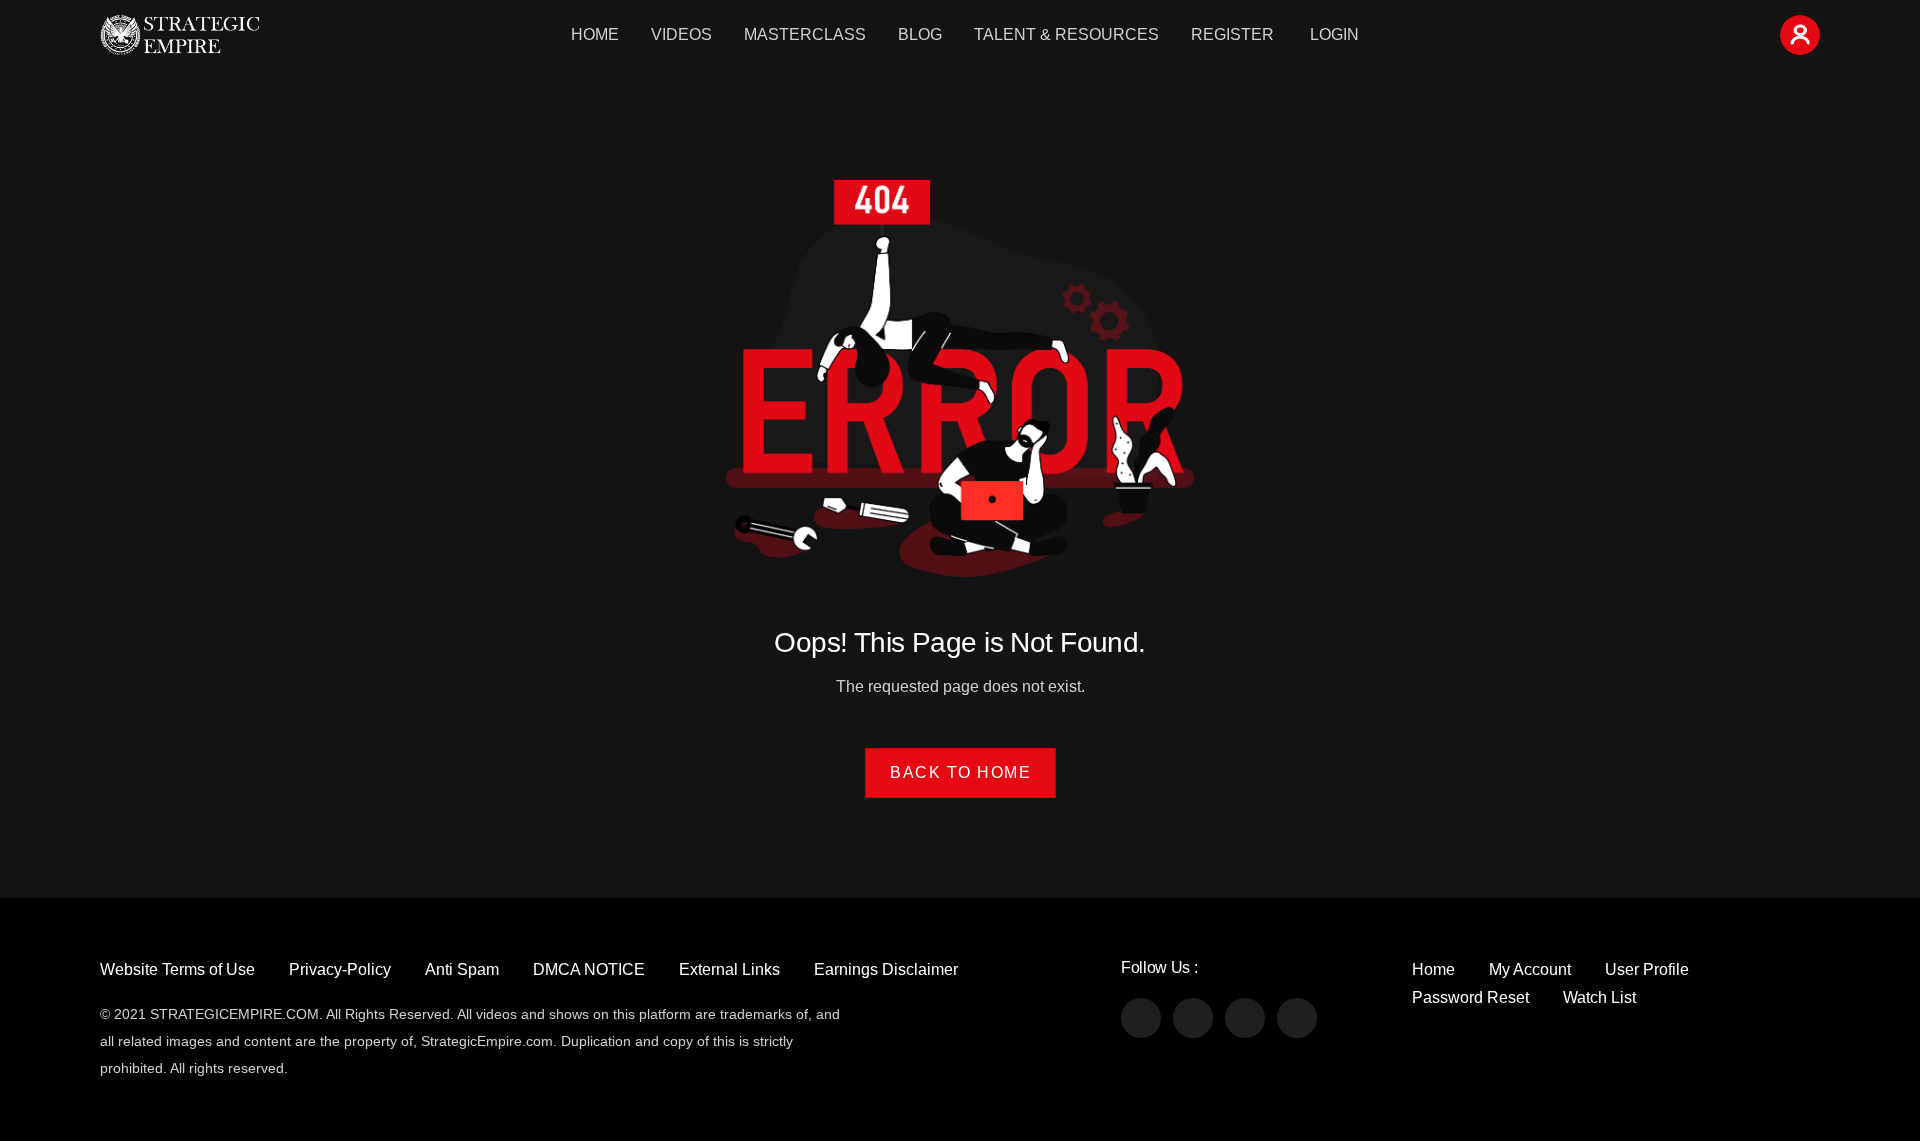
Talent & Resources (1066, 34)
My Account (1530, 969)
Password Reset (1470, 997)
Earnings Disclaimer (886, 969)
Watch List (1599, 997)
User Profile (1647, 969)
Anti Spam (462, 969)
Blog (920, 34)
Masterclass (805, 34)
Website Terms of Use (177, 969)
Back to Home (960, 772)
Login (1334, 34)
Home (595, 34)
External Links (729, 969)
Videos (681, 34)
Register (1232, 34)
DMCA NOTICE (589, 969)
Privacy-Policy (340, 969)
